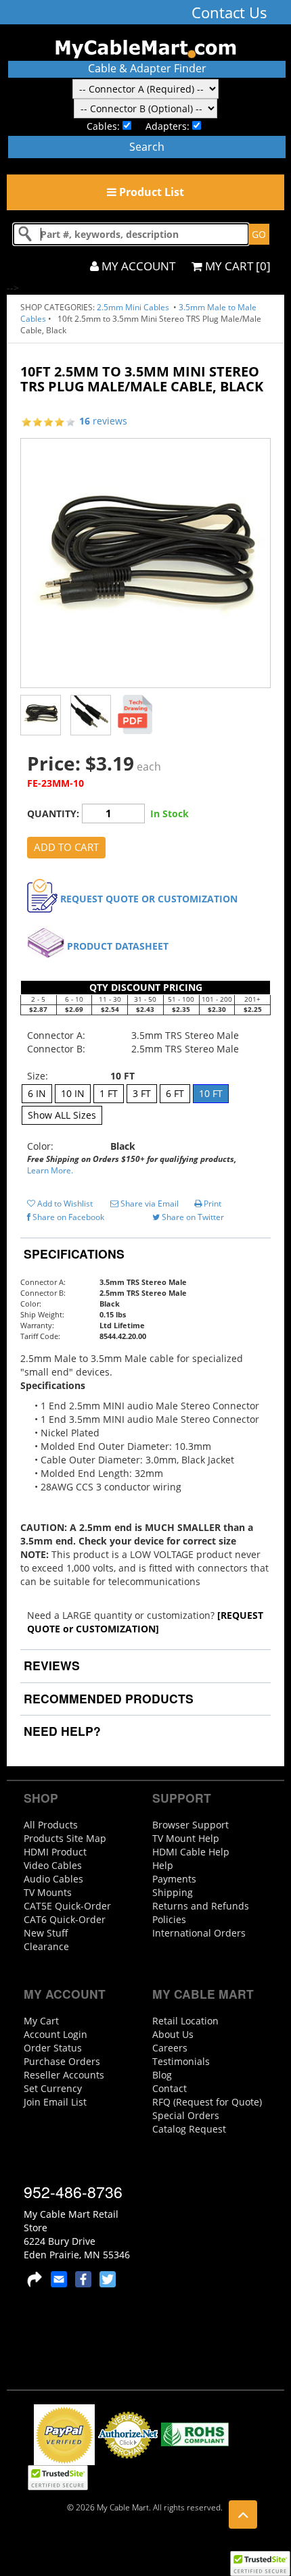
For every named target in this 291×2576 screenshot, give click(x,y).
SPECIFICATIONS (72, 1254)
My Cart (41, 2021)
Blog (162, 2075)
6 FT (175, 1093)
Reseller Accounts (64, 2075)
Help (163, 1865)
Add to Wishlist (64, 1204)
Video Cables (53, 1865)
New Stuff (46, 1933)
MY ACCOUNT (137, 266)
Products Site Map (65, 1838)
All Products (51, 1825)
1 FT (109, 1093)
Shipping (173, 1892)
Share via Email (149, 1204)
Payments (174, 1879)
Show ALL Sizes (62, 1115)
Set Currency (53, 2088)
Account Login (55, 2034)
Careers (170, 2048)
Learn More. (50, 1170)
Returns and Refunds (201, 1906)
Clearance (46, 1946)
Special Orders (186, 2115)
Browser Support (191, 1825)
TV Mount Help (186, 1838)
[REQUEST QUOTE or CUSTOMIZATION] (145, 1622)
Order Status (53, 2048)
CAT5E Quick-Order (67, 1906)
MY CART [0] (237, 266)
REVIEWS (50, 1665)
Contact (170, 2088)
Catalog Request (189, 2129)
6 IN (37, 1093)
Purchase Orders (62, 2061)
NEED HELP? (61, 1731)
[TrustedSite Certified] (260, 2563)
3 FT (142, 1093)
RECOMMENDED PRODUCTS (107, 1698)
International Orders (199, 1933)
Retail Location (185, 2021)
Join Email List (55, 2102)
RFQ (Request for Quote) (207, 2102)
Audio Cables (53, 1879)
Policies (169, 1919)
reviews (103, 421)
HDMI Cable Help (191, 1852)
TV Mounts (48, 1892)
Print (211, 1204)
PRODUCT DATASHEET (118, 946)
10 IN (73, 1093)
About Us (173, 2034)
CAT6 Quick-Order (65, 1919)
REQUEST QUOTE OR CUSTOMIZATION (149, 899)
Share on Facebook (67, 1217)
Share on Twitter (192, 1217)
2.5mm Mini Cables (134, 307)
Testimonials (181, 2061)
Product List (150, 192)
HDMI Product (55, 1852)
